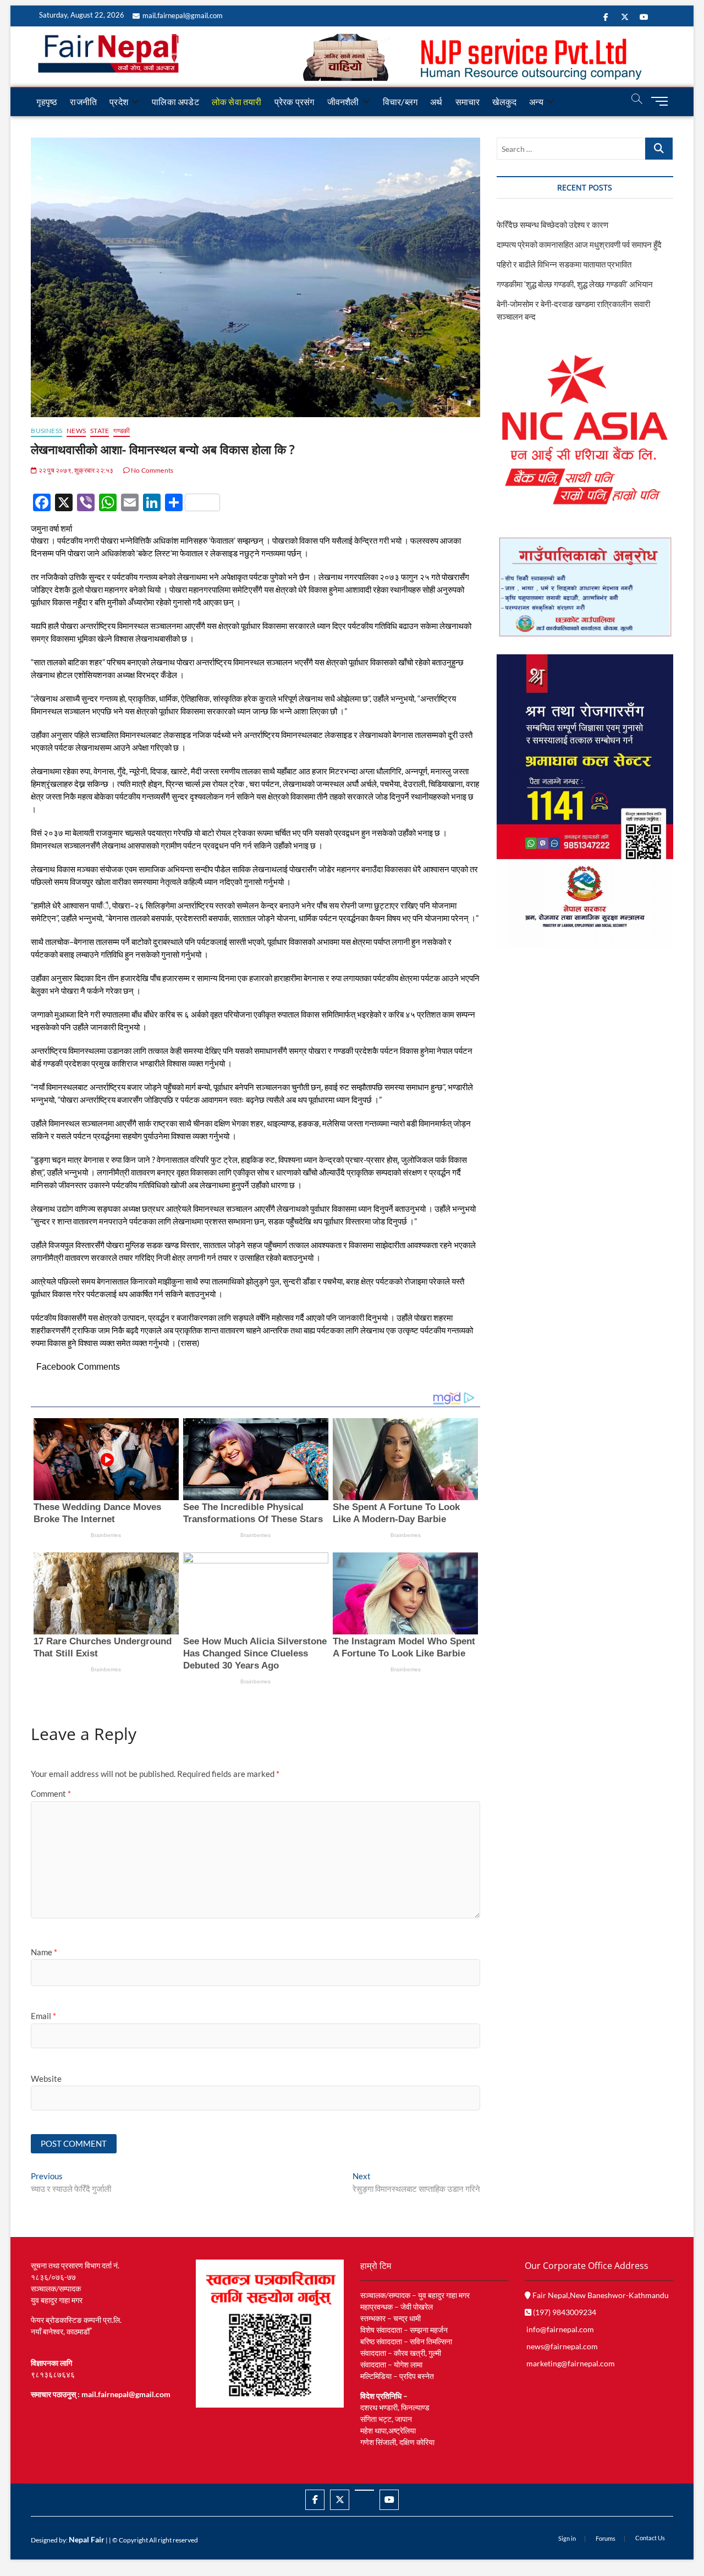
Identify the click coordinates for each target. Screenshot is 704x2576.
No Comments (152, 470)
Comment (51, 1793)
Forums (606, 2538)
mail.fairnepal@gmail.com (183, 15)
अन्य (536, 102)
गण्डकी (122, 431)
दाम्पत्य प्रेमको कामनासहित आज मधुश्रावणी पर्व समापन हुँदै (579, 244)
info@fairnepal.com (560, 2329)
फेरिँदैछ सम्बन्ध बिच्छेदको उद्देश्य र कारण (552, 225)
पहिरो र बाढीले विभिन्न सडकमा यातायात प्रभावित (564, 264)
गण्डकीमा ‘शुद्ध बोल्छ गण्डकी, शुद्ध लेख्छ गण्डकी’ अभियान (575, 284)
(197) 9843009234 (564, 2312)
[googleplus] (364, 2490)
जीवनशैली (343, 102)
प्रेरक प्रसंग (295, 102)
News (76, 431)
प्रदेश (119, 102)
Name (44, 1952)
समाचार (468, 102)
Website (46, 2079)
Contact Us (650, 2538)
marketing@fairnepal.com (571, 2363)
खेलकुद (504, 102)
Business (46, 431)
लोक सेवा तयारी (237, 102)
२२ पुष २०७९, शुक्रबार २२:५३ (75, 470)
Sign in (567, 2538)
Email (43, 2016)
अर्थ (436, 102)
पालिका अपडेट (175, 102)
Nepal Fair (87, 2539)
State (100, 431)
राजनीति (83, 102)
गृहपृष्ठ (47, 102)
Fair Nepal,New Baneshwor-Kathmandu (600, 2295)
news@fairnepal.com (562, 2346)
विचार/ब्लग (400, 102)
